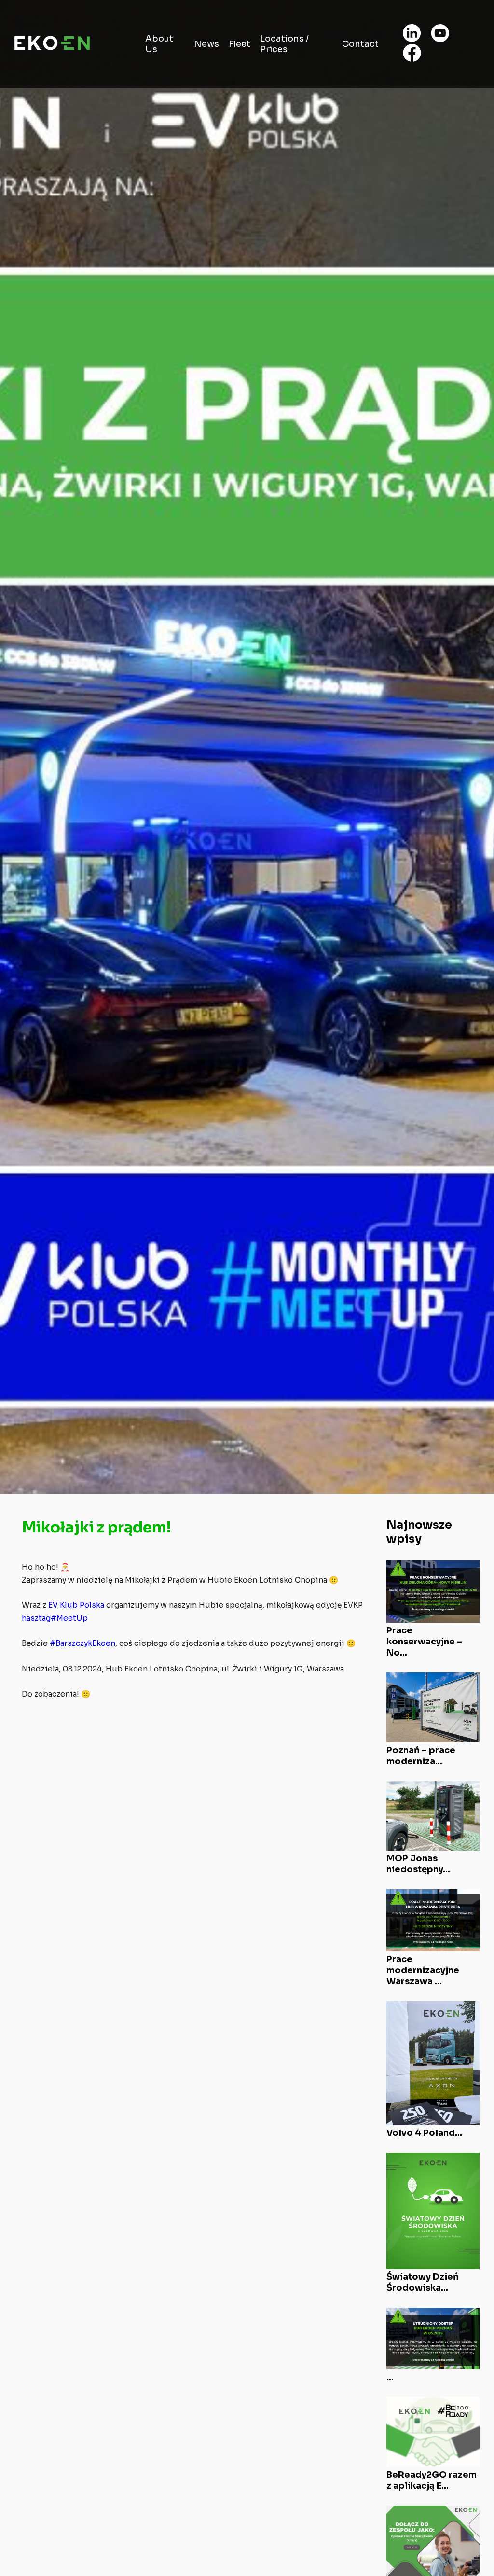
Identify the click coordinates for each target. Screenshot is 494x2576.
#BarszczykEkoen (82, 1643)
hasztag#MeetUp (55, 1618)
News (206, 44)
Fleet (240, 44)
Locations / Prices (284, 44)
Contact (360, 44)
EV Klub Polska (76, 1605)
